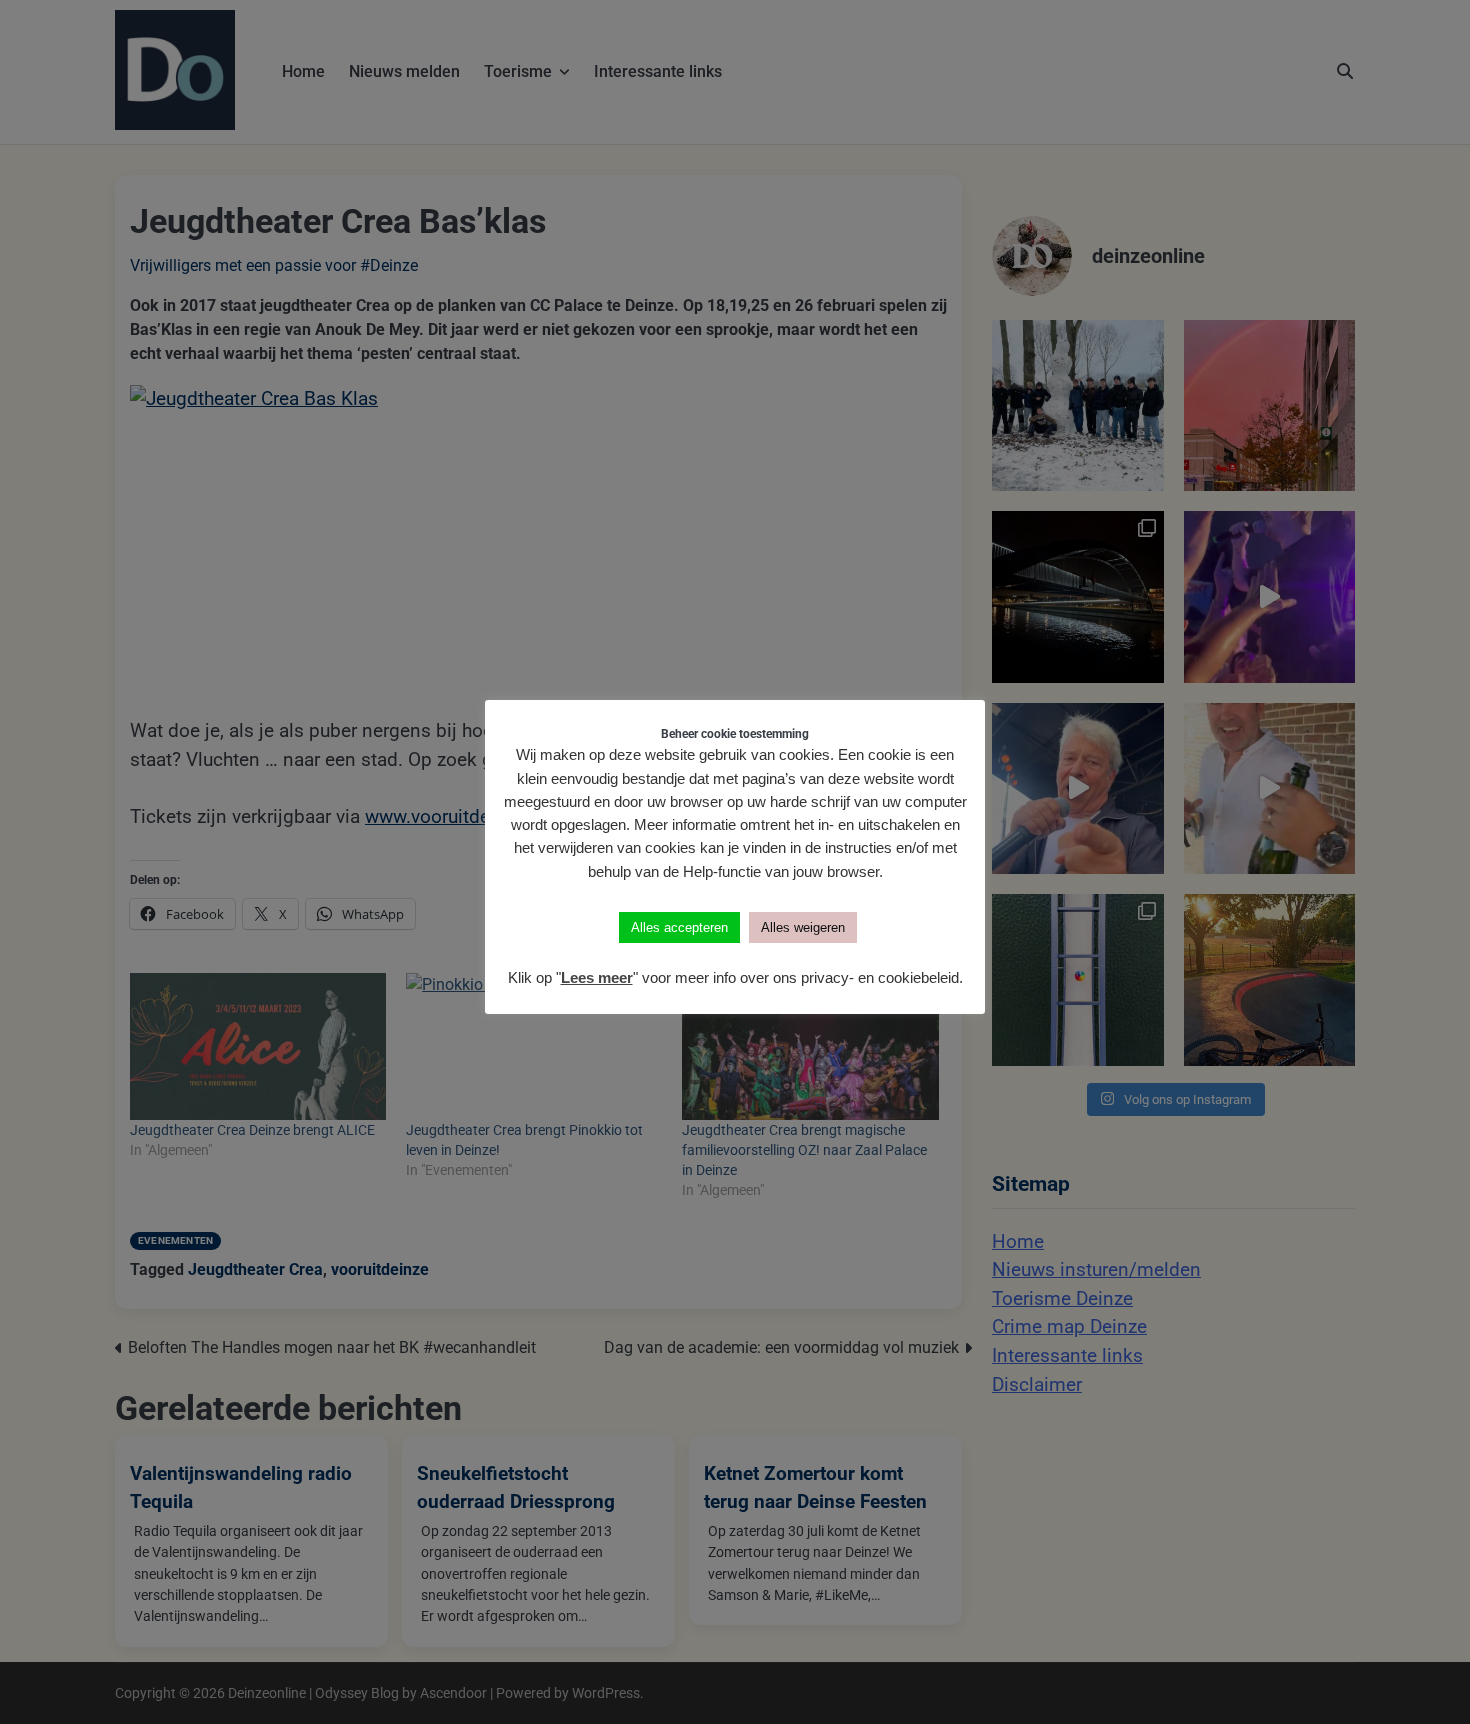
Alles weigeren (803, 927)
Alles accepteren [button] (679, 927)
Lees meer (597, 977)
